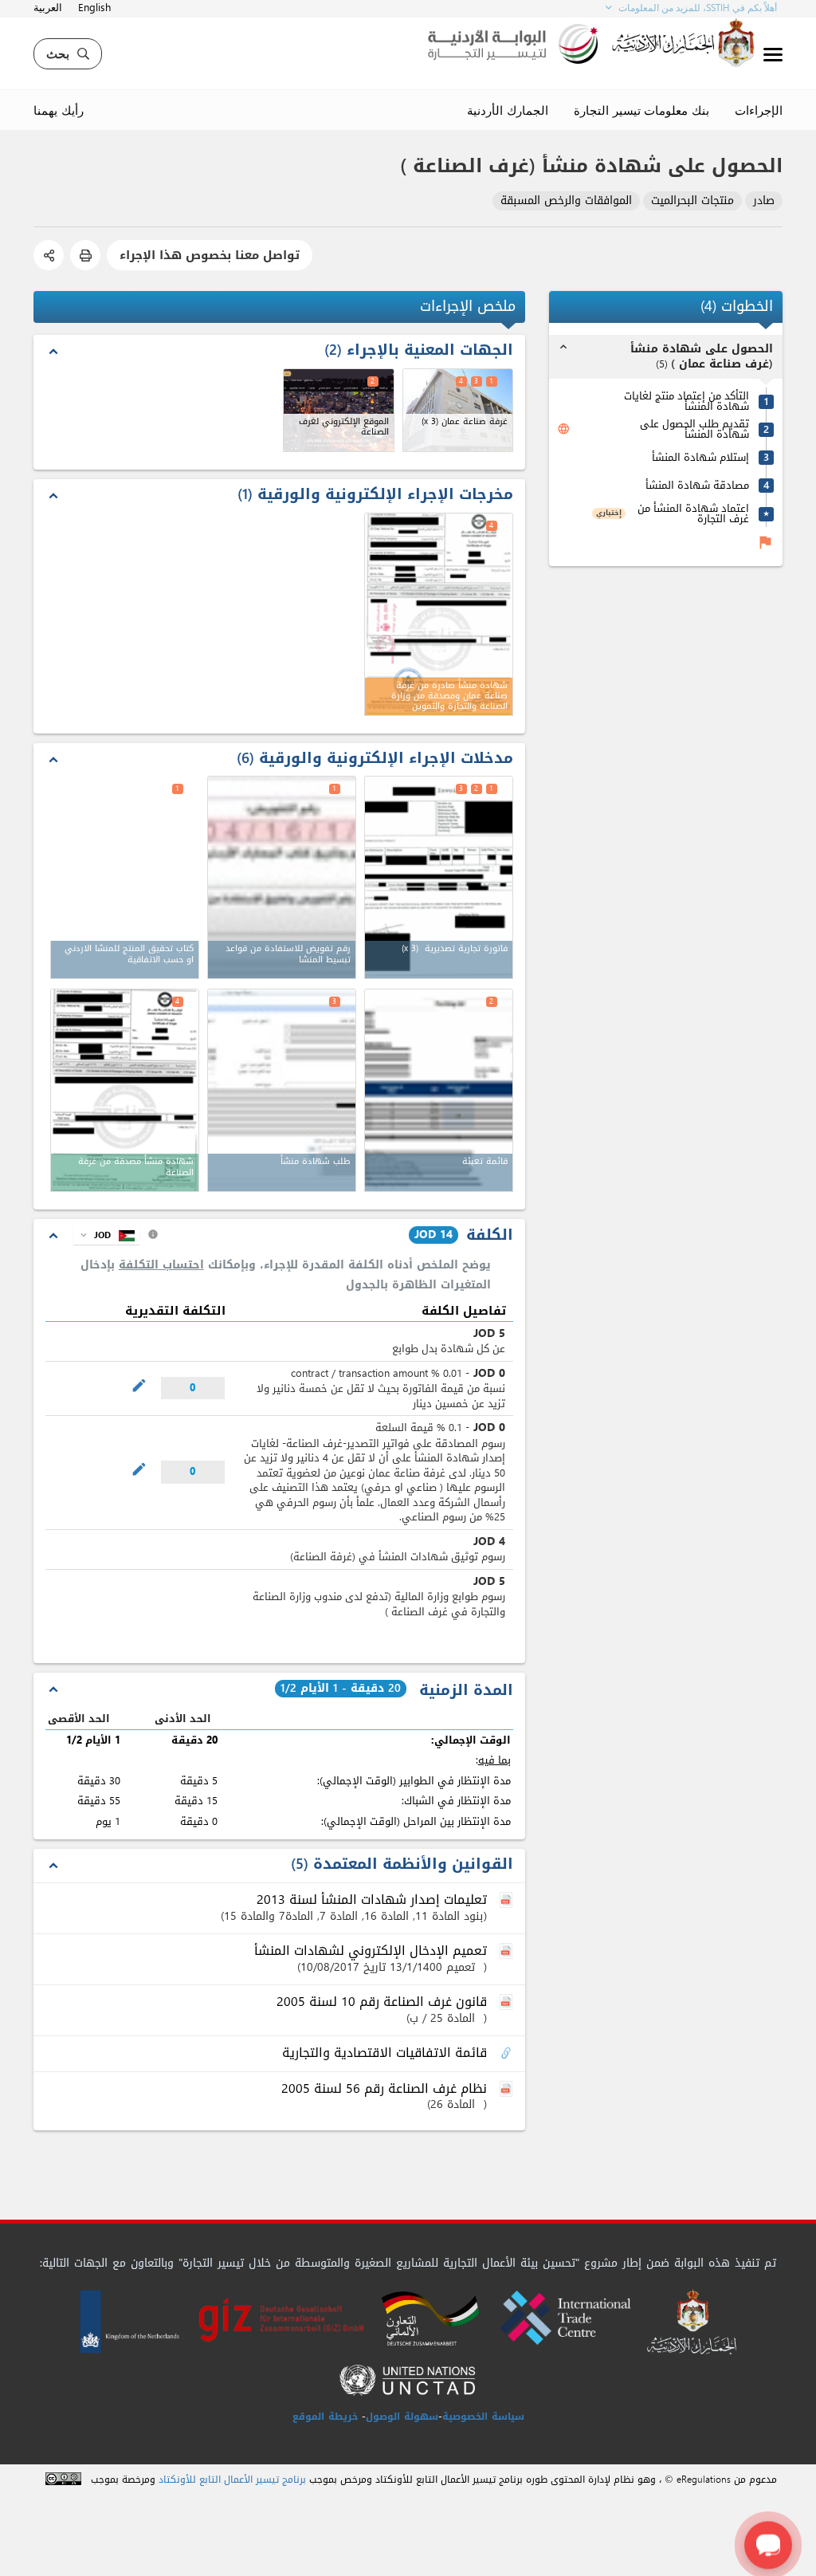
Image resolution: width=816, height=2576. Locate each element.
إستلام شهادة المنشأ (700, 457)
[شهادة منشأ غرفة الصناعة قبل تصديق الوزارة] (125, 1090)
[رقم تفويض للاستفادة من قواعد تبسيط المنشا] (282, 877)
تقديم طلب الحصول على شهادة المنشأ (694, 429)
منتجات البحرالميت (692, 201)
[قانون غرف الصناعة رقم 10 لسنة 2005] (508, 2003)
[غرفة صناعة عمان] (458, 410)
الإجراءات (759, 110)
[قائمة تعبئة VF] (439, 1090)
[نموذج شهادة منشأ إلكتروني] (282, 1090)
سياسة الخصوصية (483, 2417)
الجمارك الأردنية (508, 110)
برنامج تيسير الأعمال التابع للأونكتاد (232, 2480)
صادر (764, 201)
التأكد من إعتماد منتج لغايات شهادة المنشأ (687, 401)
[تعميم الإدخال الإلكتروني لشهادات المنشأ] (508, 1952)
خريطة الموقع (325, 2417)
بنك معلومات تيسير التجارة (641, 110)
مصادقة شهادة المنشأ (697, 485)
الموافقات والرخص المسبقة (566, 201)
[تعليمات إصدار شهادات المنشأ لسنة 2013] (508, 1901)
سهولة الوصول (402, 2417)
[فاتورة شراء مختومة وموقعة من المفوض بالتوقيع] (439, 877)
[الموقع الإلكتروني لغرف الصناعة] (338, 410)
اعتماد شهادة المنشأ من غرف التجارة (693, 513)
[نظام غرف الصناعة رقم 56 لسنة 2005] (508, 2090)
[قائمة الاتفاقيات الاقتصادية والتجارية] (508, 2054)
